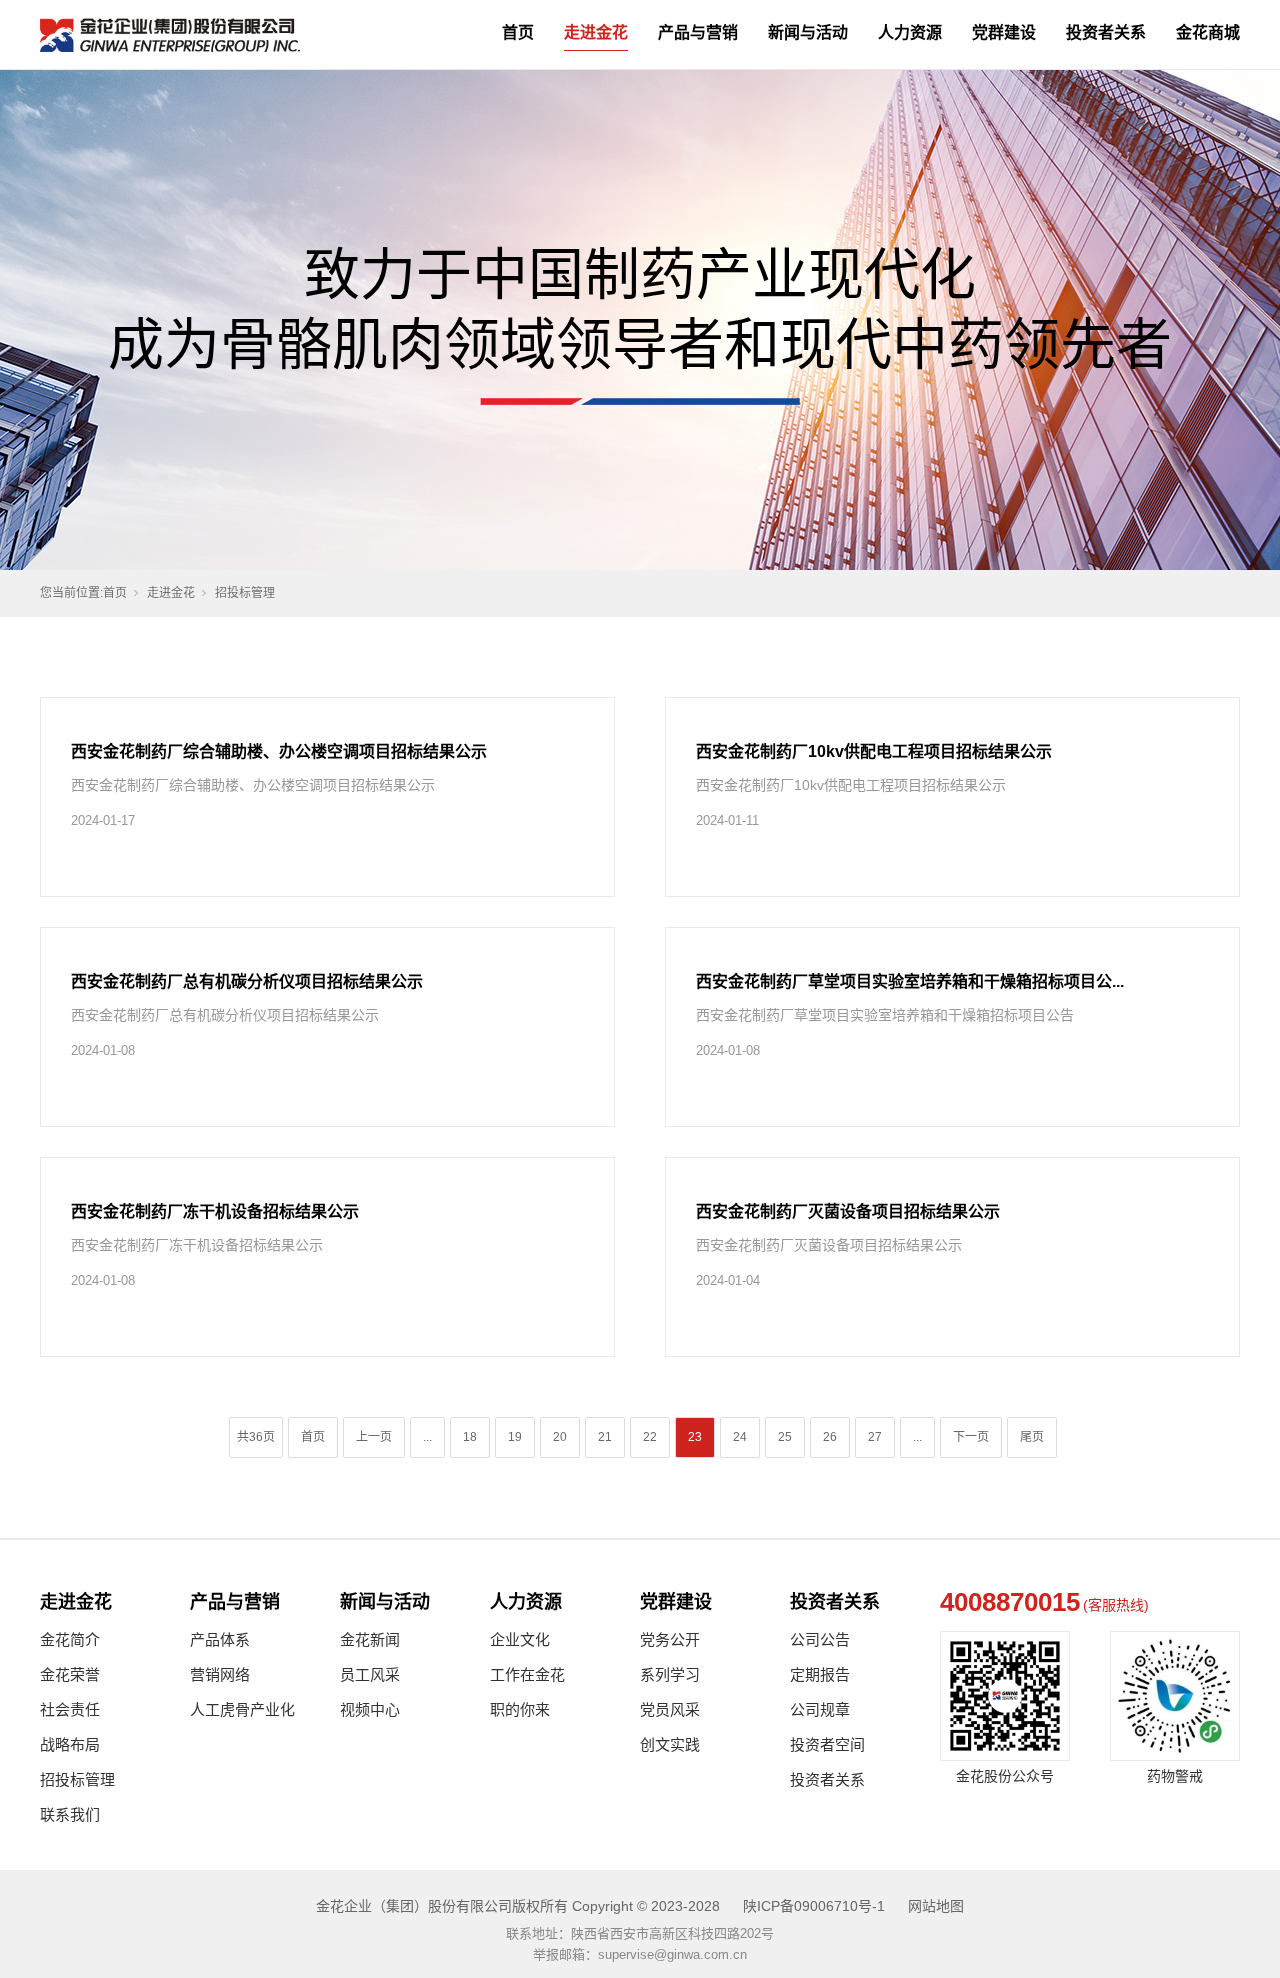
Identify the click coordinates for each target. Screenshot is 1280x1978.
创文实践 (670, 1744)
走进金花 (596, 32)
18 (470, 1437)
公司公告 (820, 1639)
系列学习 (670, 1674)
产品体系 (220, 1639)
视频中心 (370, 1709)
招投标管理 (77, 1779)
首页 (518, 32)
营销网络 (220, 1674)
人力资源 (910, 32)
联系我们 (70, 1814)
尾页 (1032, 1437)
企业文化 (520, 1639)
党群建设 (1004, 32)
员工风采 (370, 1674)
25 (785, 1437)
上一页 (374, 1437)
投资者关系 (1106, 32)
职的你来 (520, 1709)
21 (605, 1437)
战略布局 (70, 1744)
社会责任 (70, 1709)
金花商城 (1208, 32)
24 (740, 1437)
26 (830, 1437)
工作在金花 (527, 1674)
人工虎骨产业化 (242, 1709)
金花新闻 (370, 1639)
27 (875, 1437)
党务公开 (670, 1639)
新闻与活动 (808, 32)
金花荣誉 (70, 1674)
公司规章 (820, 1709)
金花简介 (70, 1639)
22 (650, 1437)
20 (560, 1437)
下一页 (971, 1437)
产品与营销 (698, 32)
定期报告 (820, 1674)
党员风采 (670, 1709)
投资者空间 (827, 1744)
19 (515, 1437)
